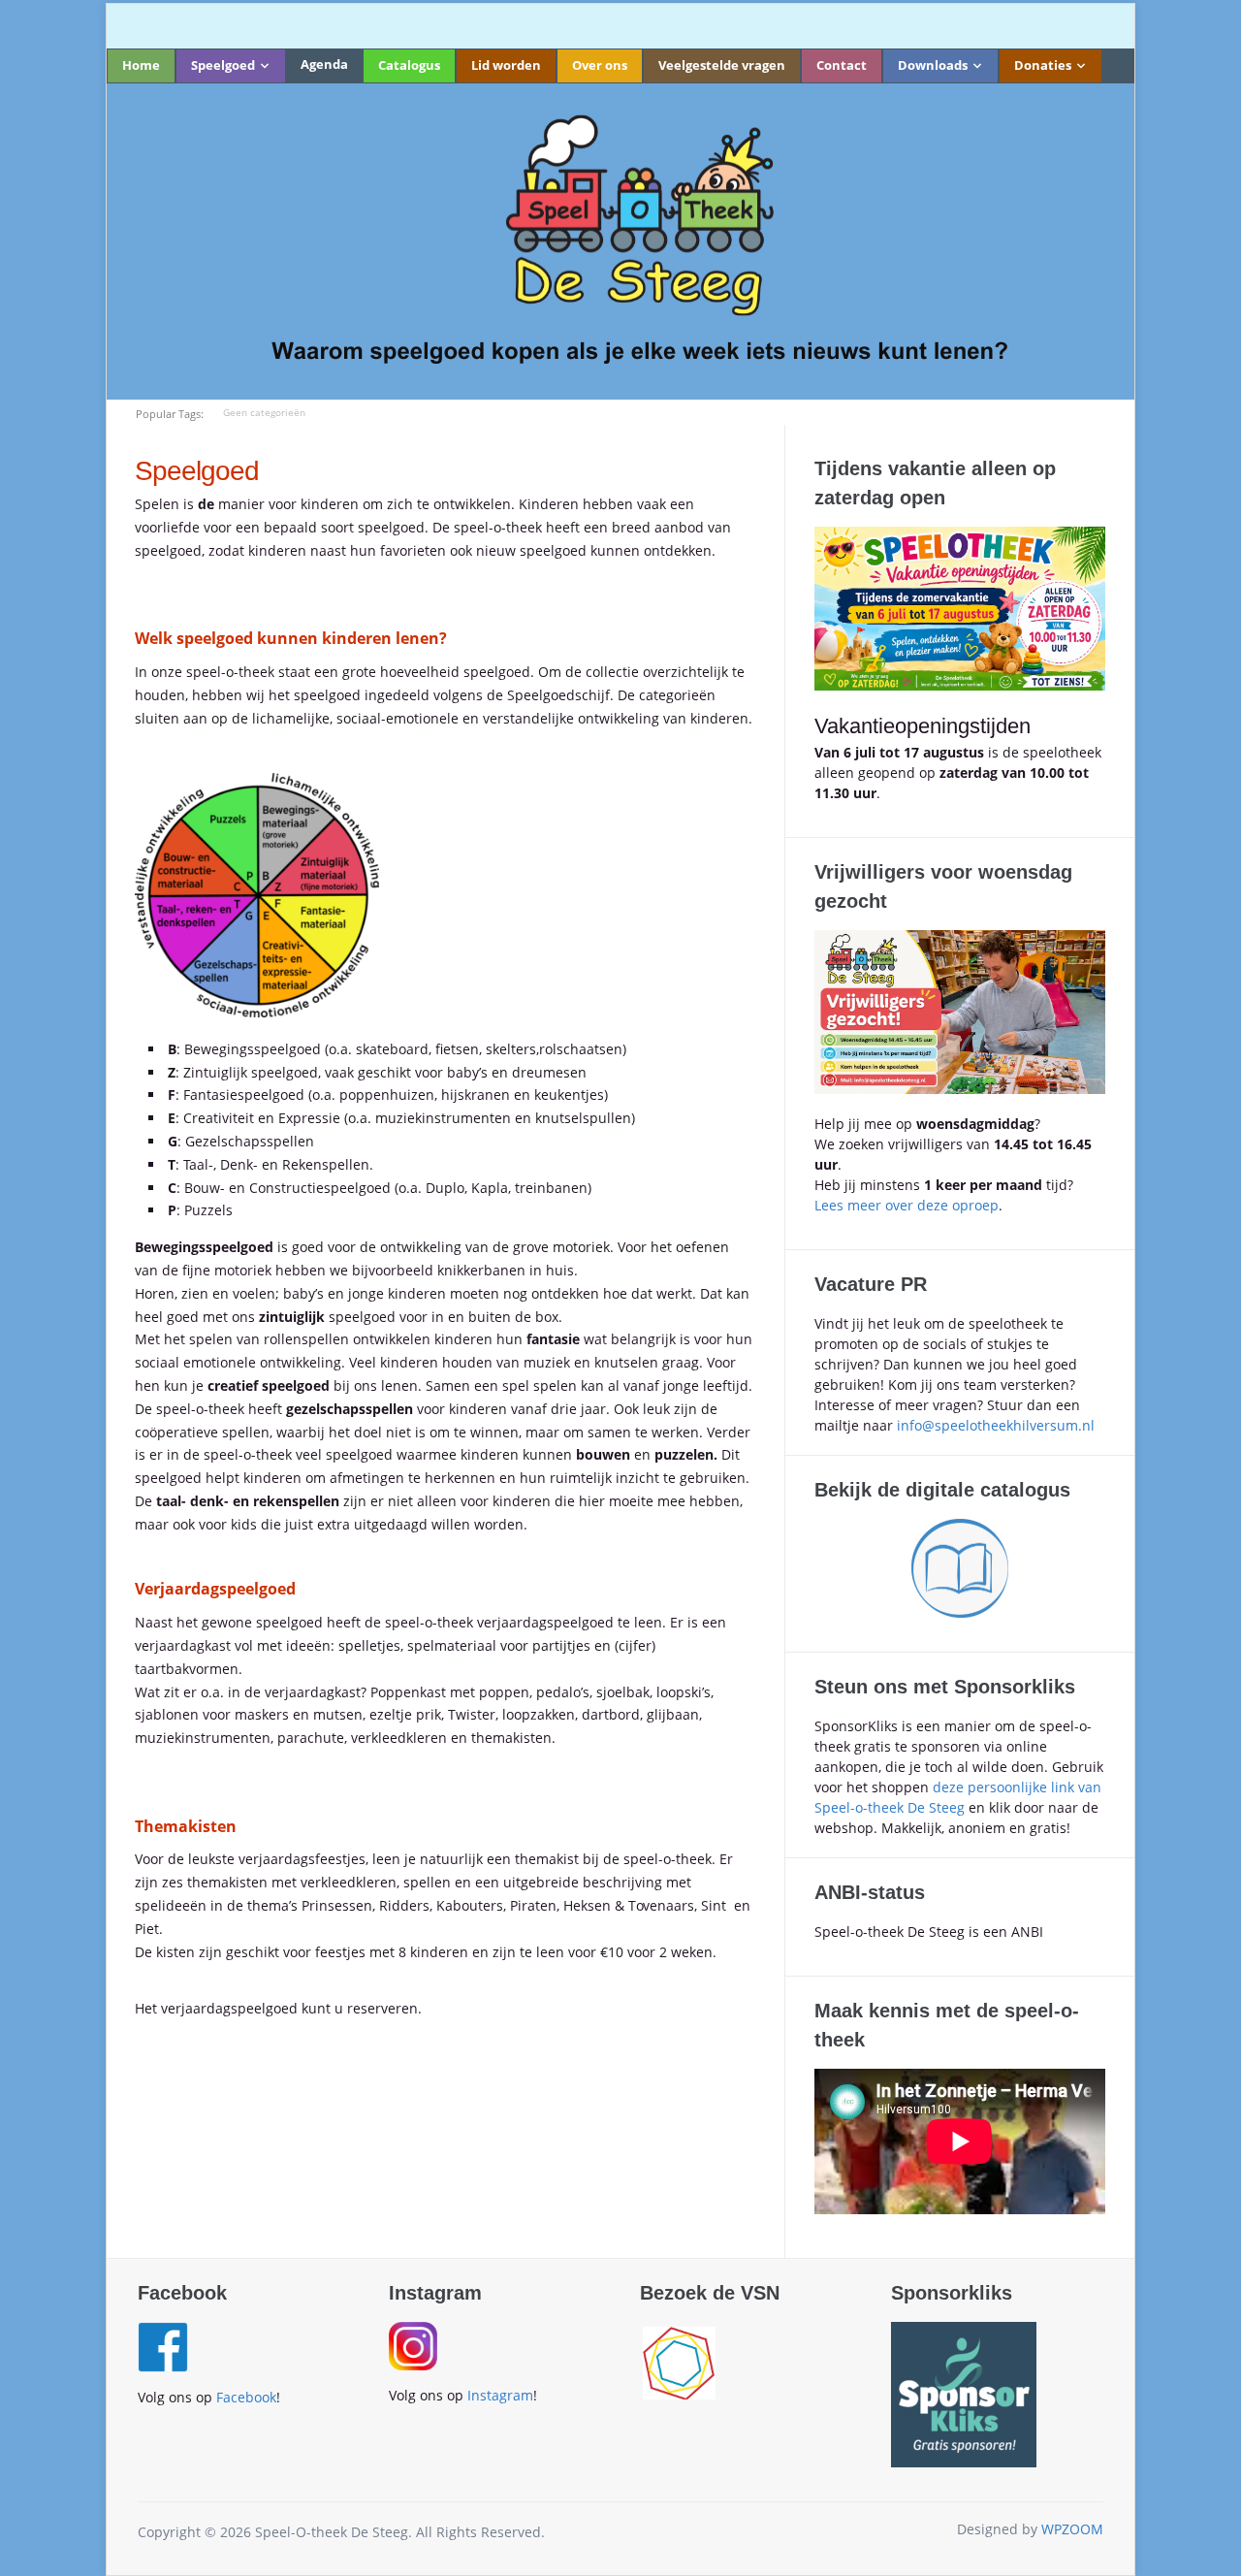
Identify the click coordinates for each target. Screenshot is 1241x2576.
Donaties (1043, 65)
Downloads (933, 65)
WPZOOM (1072, 2529)
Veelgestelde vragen (722, 65)
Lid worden (506, 65)
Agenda (324, 64)
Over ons (600, 65)
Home (141, 65)
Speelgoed (223, 65)
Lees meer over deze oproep (907, 1205)
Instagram (500, 2395)
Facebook (246, 2397)
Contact (842, 65)
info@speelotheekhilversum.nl (996, 1425)
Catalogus (409, 65)
